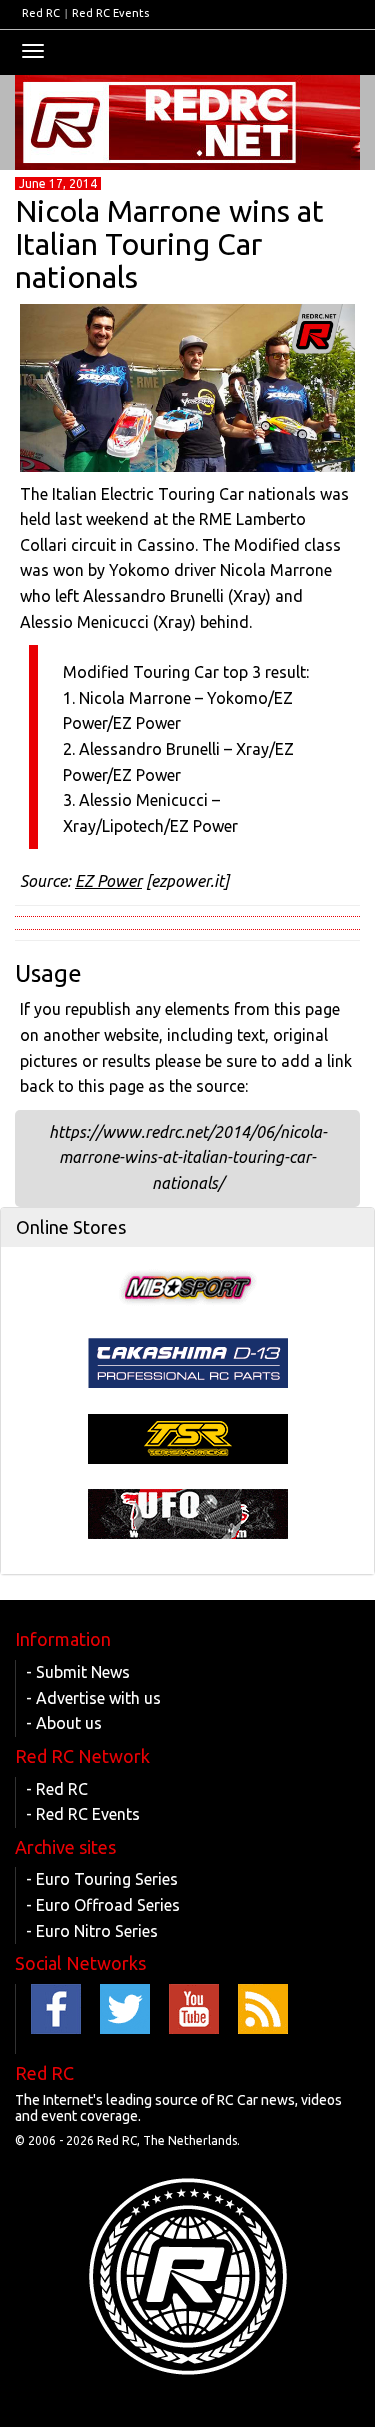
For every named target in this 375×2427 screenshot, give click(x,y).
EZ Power (108, 881)
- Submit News (78, 1672)
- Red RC (57, 1789)
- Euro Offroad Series (103, 1905)
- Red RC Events (83, 1814)
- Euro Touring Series (102, 1879)
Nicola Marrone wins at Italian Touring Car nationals (169, 244)
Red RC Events (110, 13)
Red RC (41, 13)
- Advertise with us (93, 1698)
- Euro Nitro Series (92, 1931)
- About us (64, 1723)
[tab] (187, 1228)
